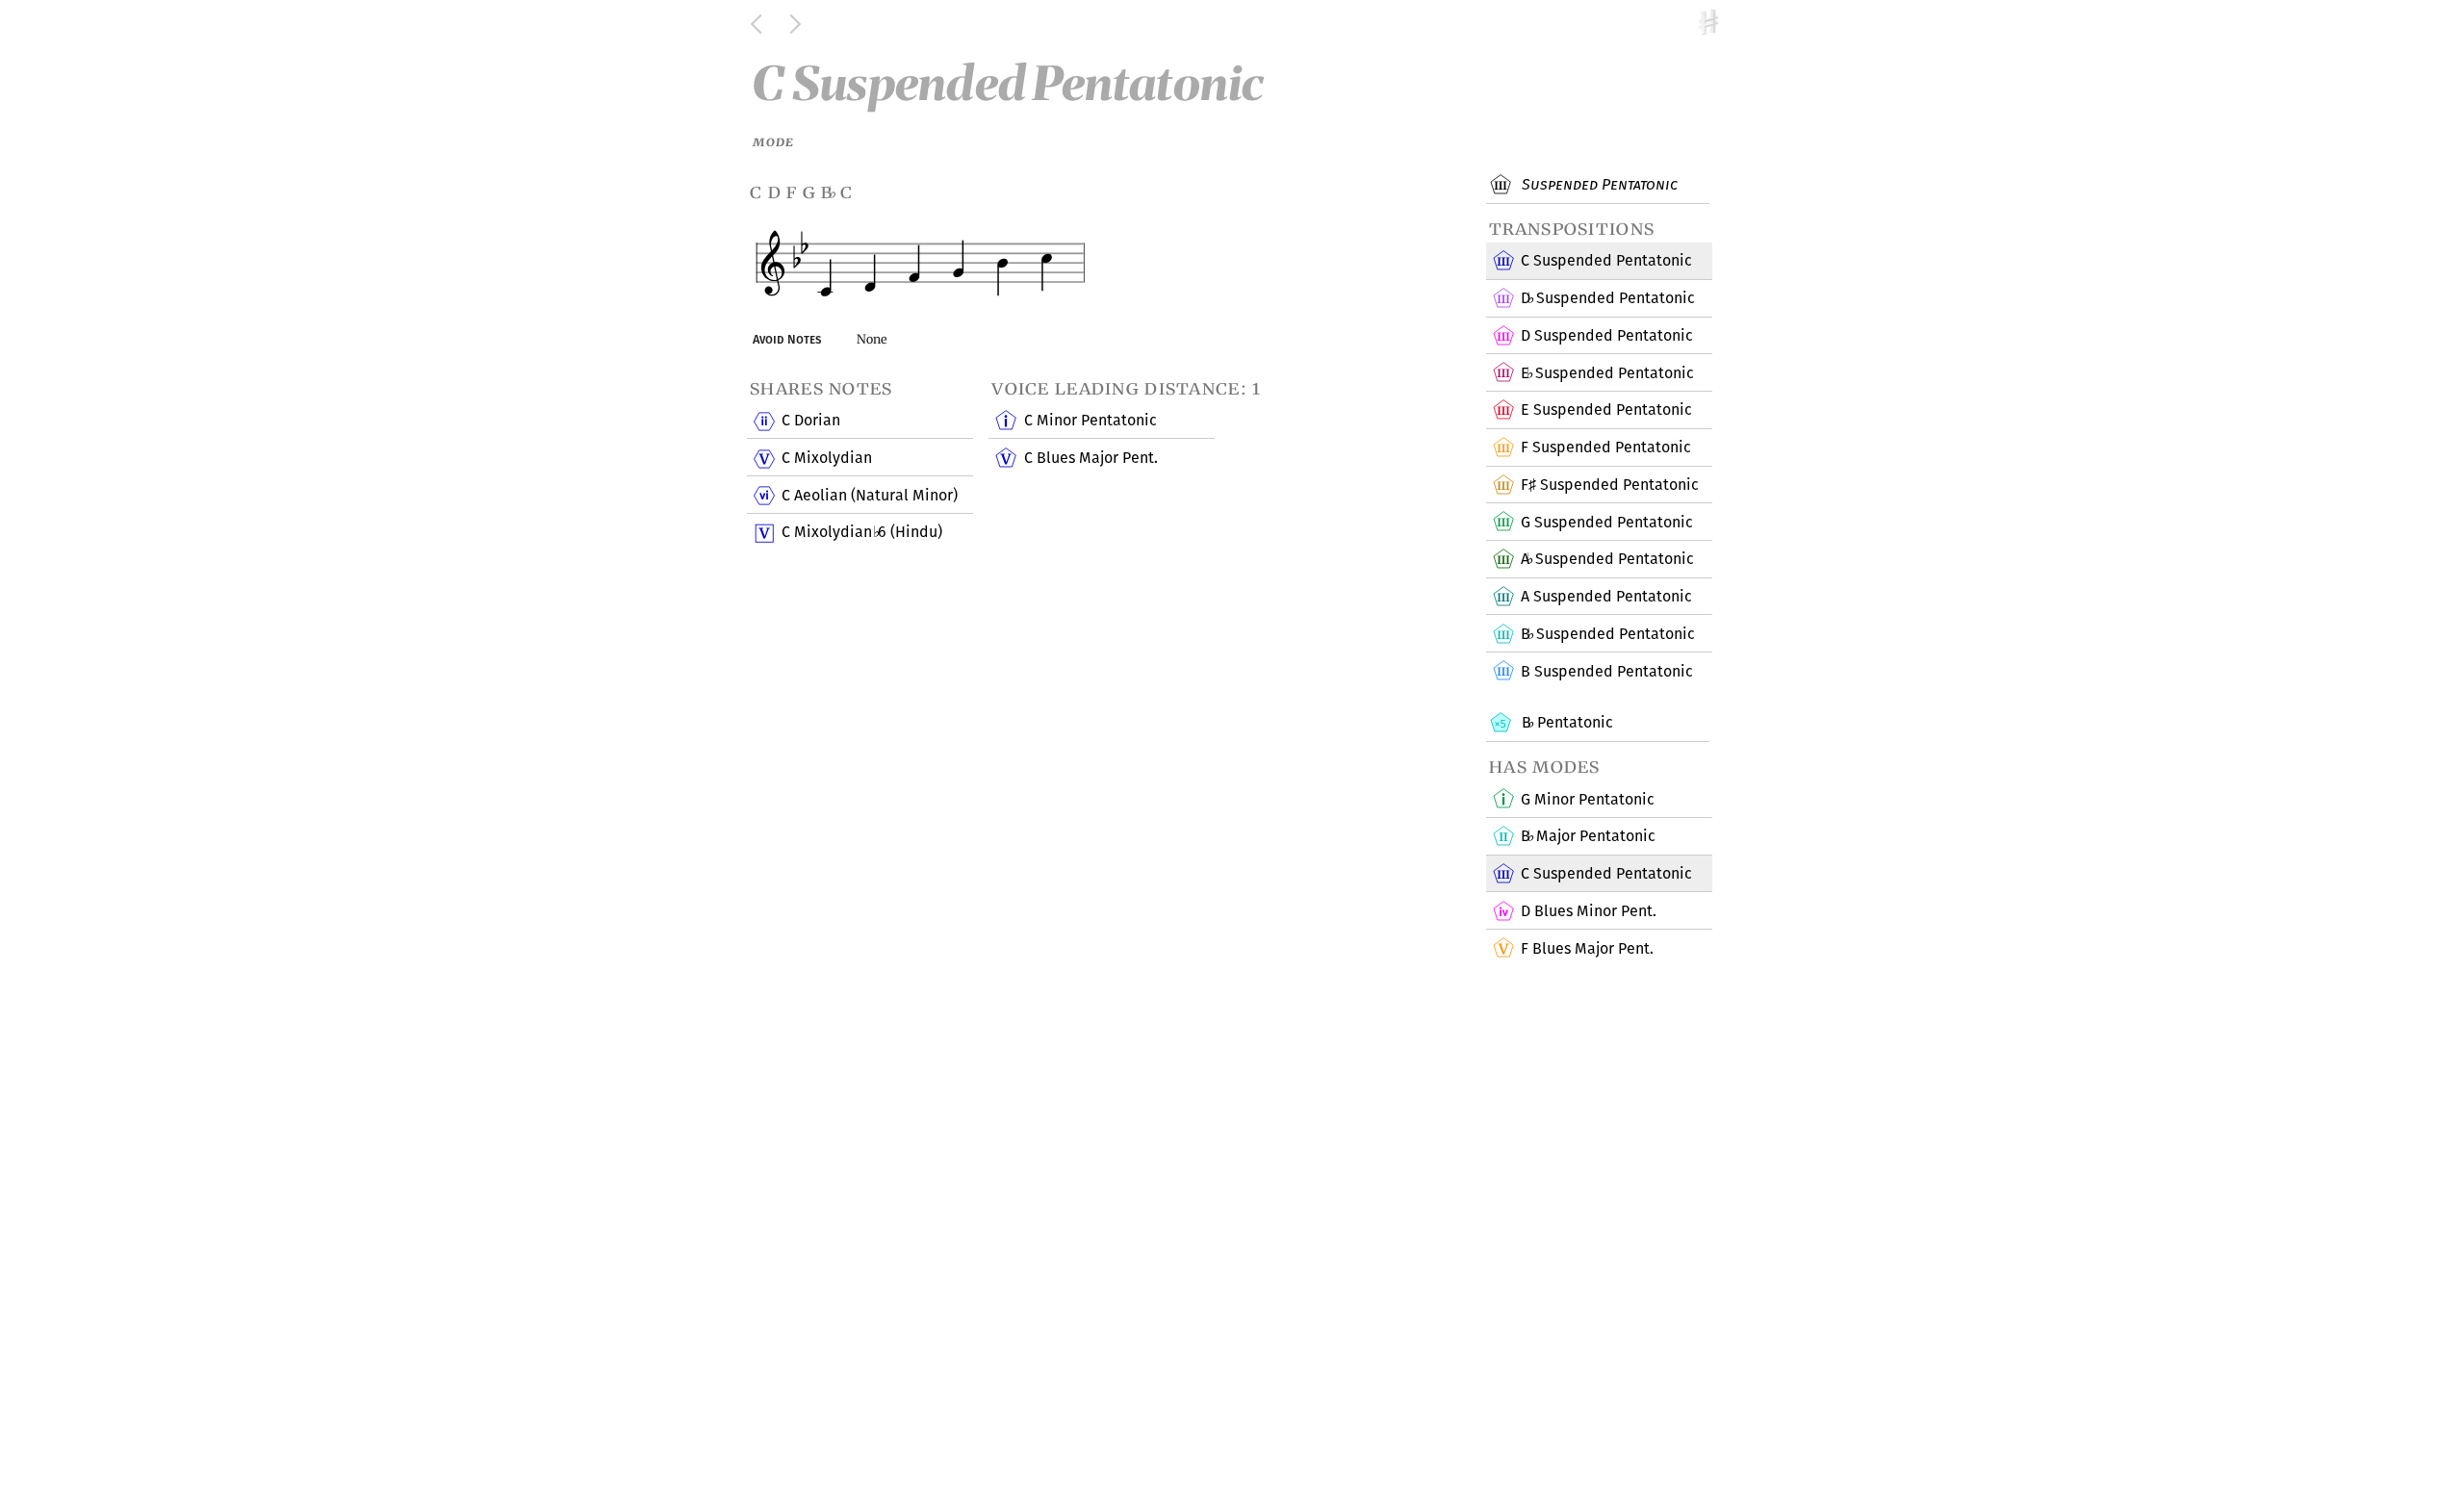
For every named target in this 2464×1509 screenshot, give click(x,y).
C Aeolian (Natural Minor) (870, 495)
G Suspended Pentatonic (1607, 522)
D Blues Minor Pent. (1589, 911)
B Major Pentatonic (1588, 836)
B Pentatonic (1565, 722)
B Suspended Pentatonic (1607, 634)
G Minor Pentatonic (1588, 799)
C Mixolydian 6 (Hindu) (861, 532)
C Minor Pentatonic (1091, 420)
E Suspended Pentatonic (1607, 373)
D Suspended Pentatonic (1607, 298)
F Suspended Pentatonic (1606, 447)
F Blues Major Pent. (1587, 948)
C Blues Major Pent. (1091, 458)
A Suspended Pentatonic (1607, 559)
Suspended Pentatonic (1598, 184)
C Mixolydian (827, 458)
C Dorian (811, 420)
